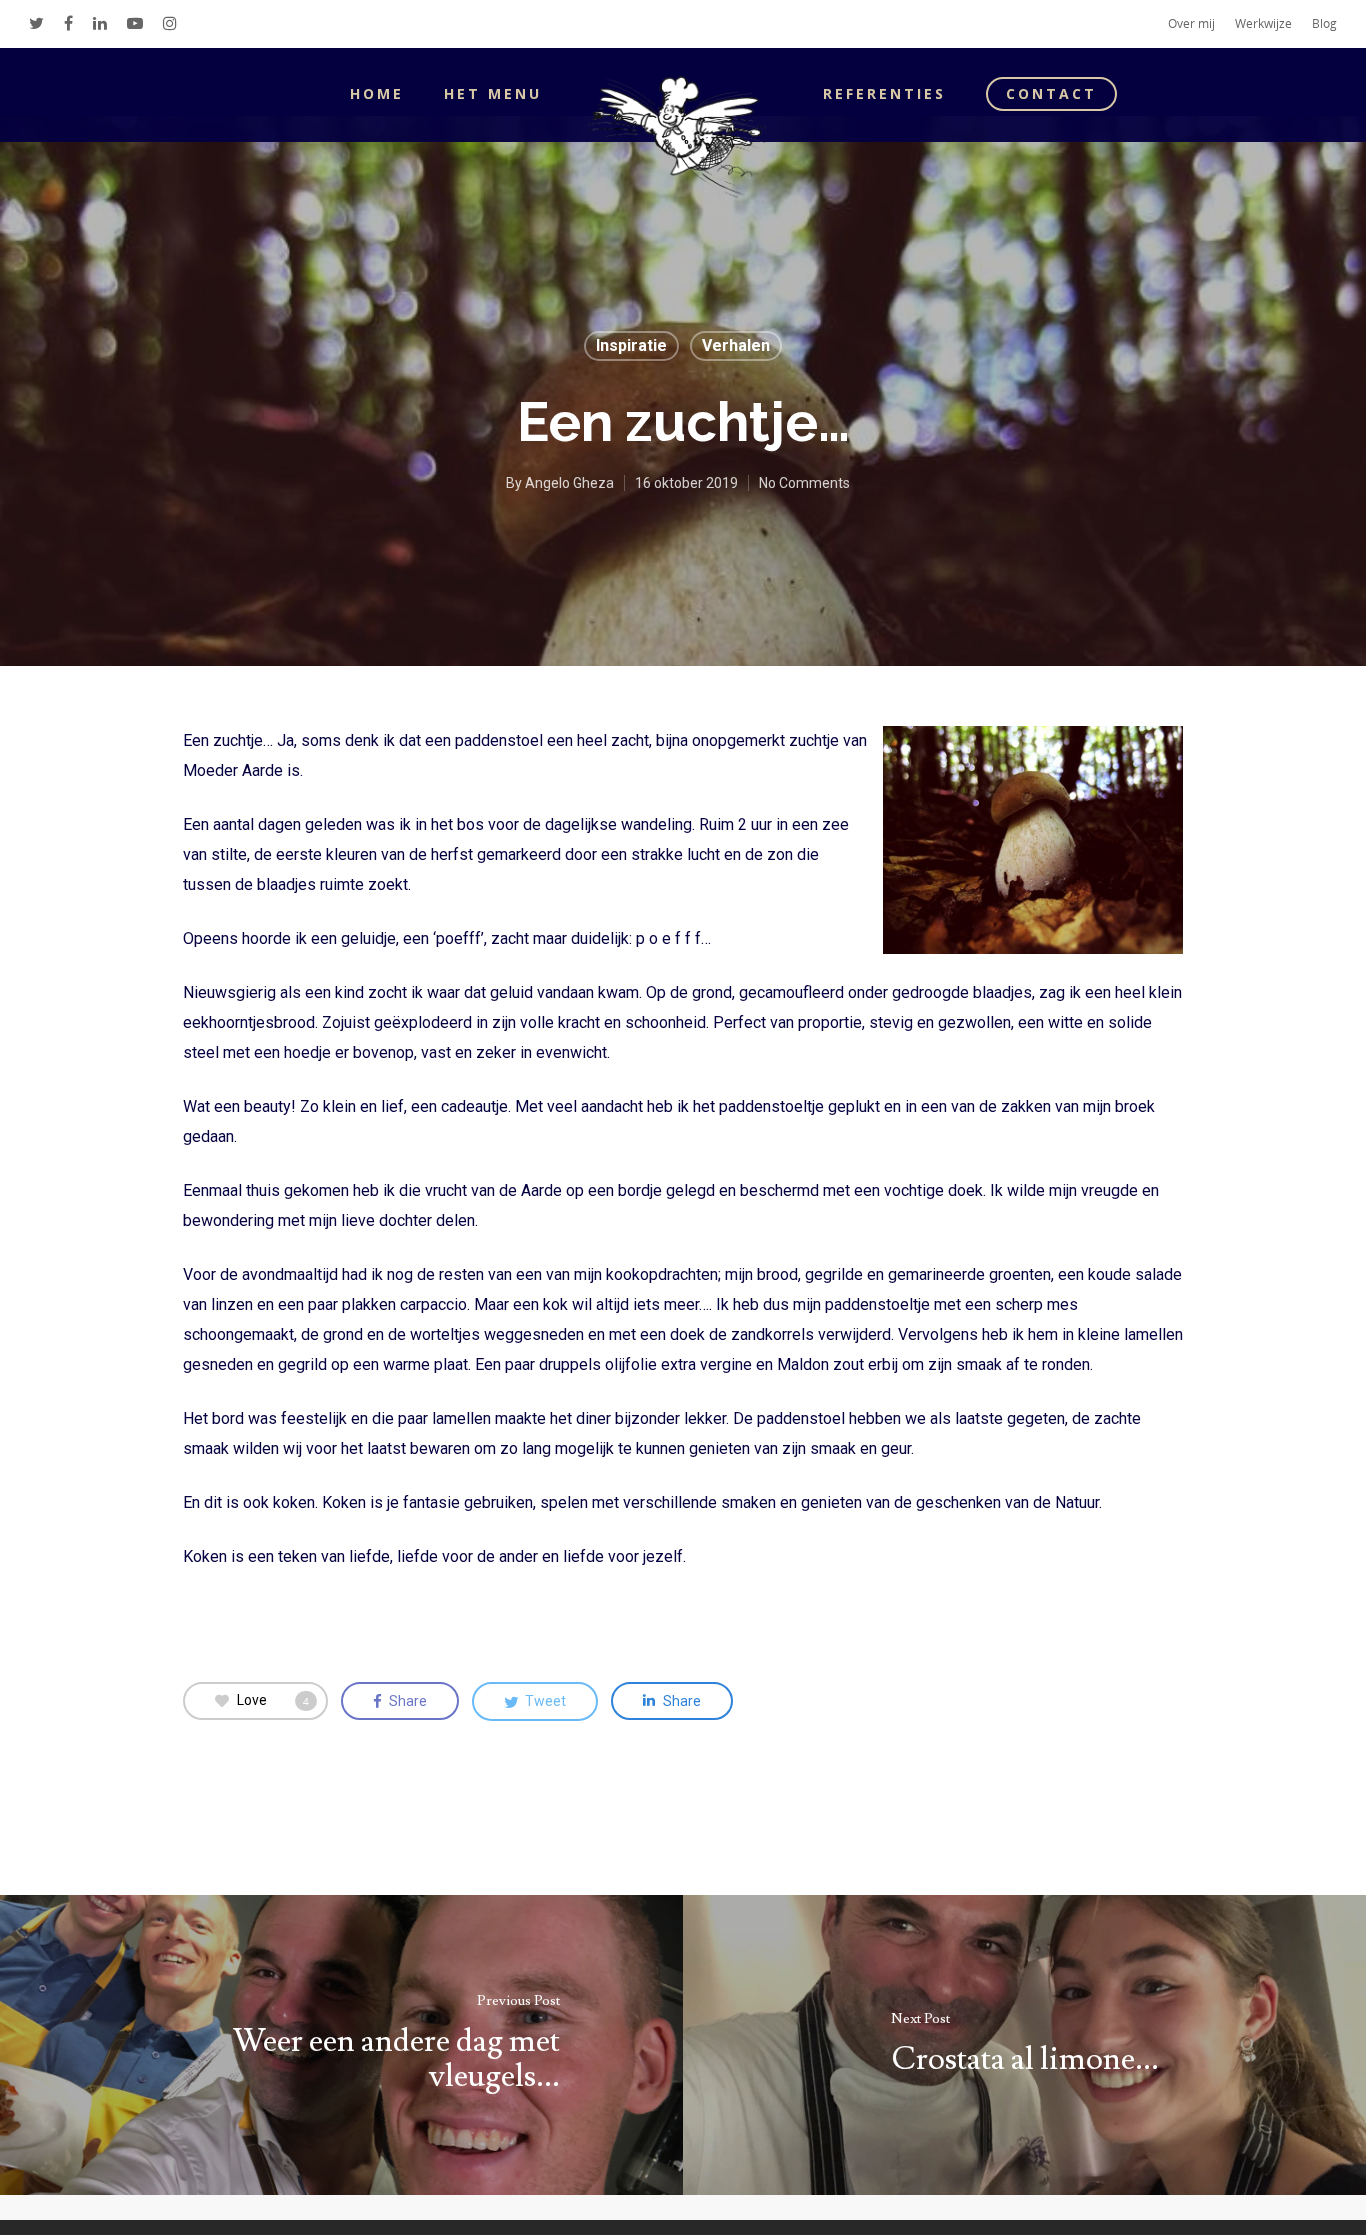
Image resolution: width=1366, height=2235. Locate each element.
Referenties (884, 93)
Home (377, 93)
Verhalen (736, 345)
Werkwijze (1263, 23)
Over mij (1191, 23)
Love (273, 1700)
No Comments (804, 483)
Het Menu (493, 93)
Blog (1324, 23)
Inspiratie (631, 345)
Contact (1051, 93)
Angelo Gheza (569, 483)
